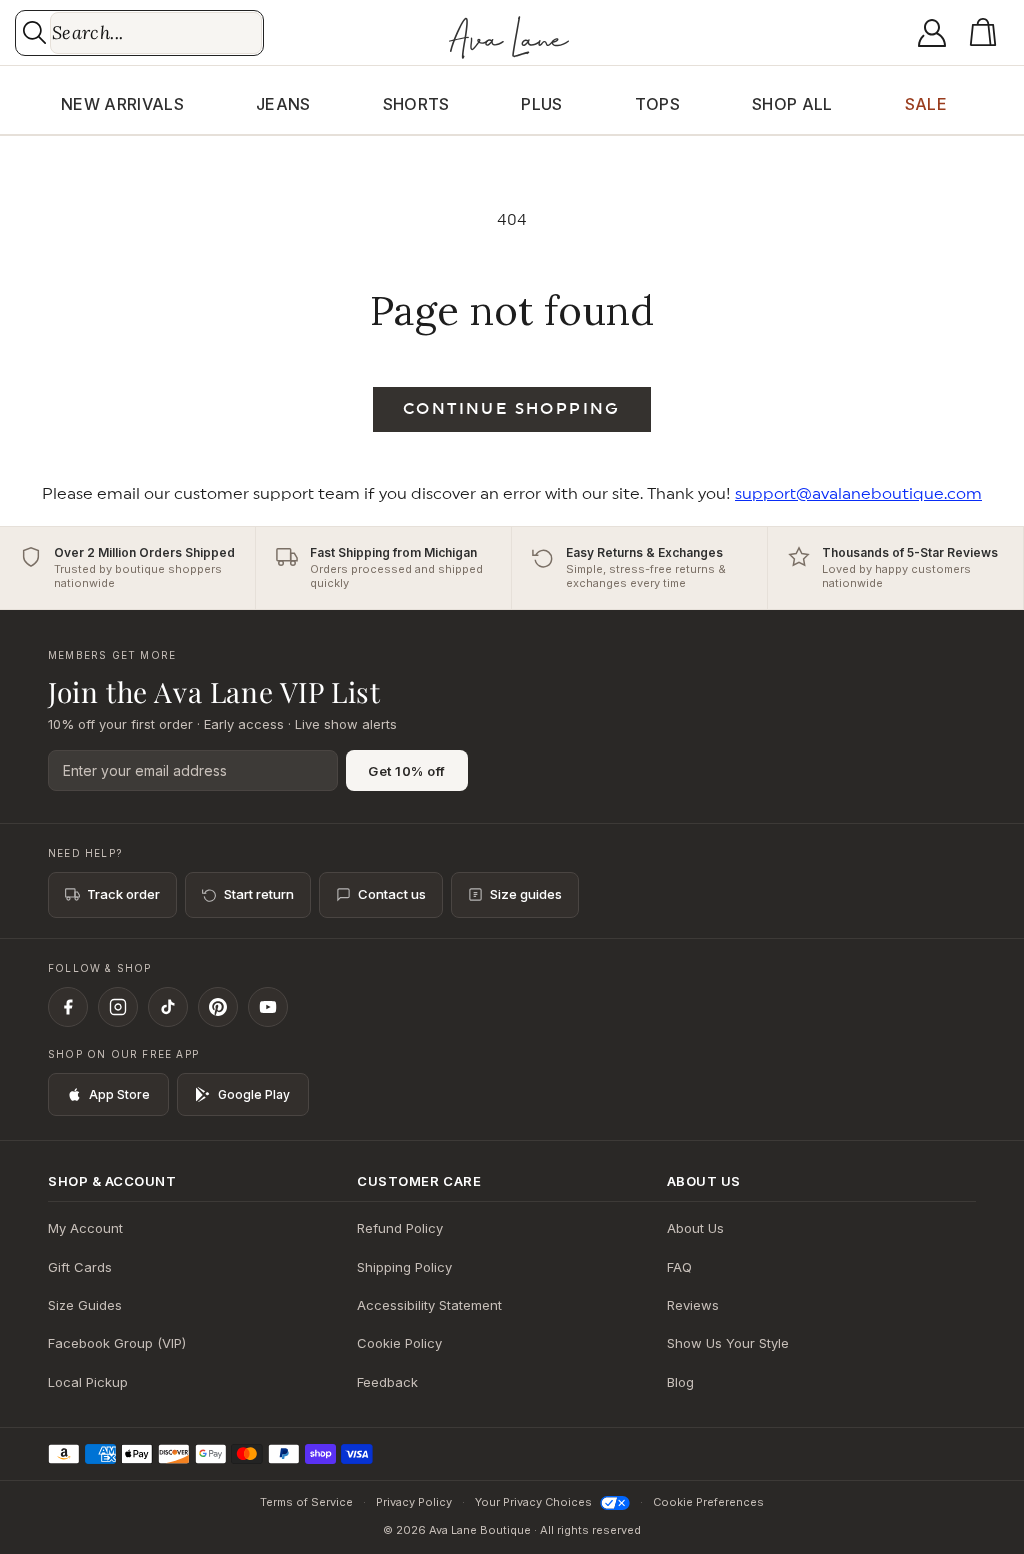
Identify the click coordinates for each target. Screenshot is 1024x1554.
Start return (259, 894)
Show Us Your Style (728, 1343)
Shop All (792, 104)
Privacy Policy (414, 1502)
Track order (123, 894)
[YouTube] (268, 1007)
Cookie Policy (399, 1343)
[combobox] (156, 33)
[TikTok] (168, 1007)
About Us (695, 1228)
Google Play (254, 1094)
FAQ (679, 1267)
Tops (657, 104)
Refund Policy (400, 1228)
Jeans (283, 104)
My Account (85, 1228)
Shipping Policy (404, 1267)
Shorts (416, 104)
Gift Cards (80, 1267)
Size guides (526, 894)
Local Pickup (88, 1382)
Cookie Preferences (708, 1502)
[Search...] (34, 32)
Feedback (387, 1382)
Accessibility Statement (429, 1305)
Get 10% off (407, 771)
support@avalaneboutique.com (858, 494)
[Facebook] (68, 1007)
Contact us (392, 894)
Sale (926, 104)
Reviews (693, 1305)
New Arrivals (122, 104)
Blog (680, 1382)
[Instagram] (118, 1007)
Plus (541, 104)
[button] (987, 33)
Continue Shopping (512, 409)
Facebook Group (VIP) (117, 1343)
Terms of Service (306, 1502)
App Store (119, 1094)
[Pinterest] (218, 1007)
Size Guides (85, 1305)
